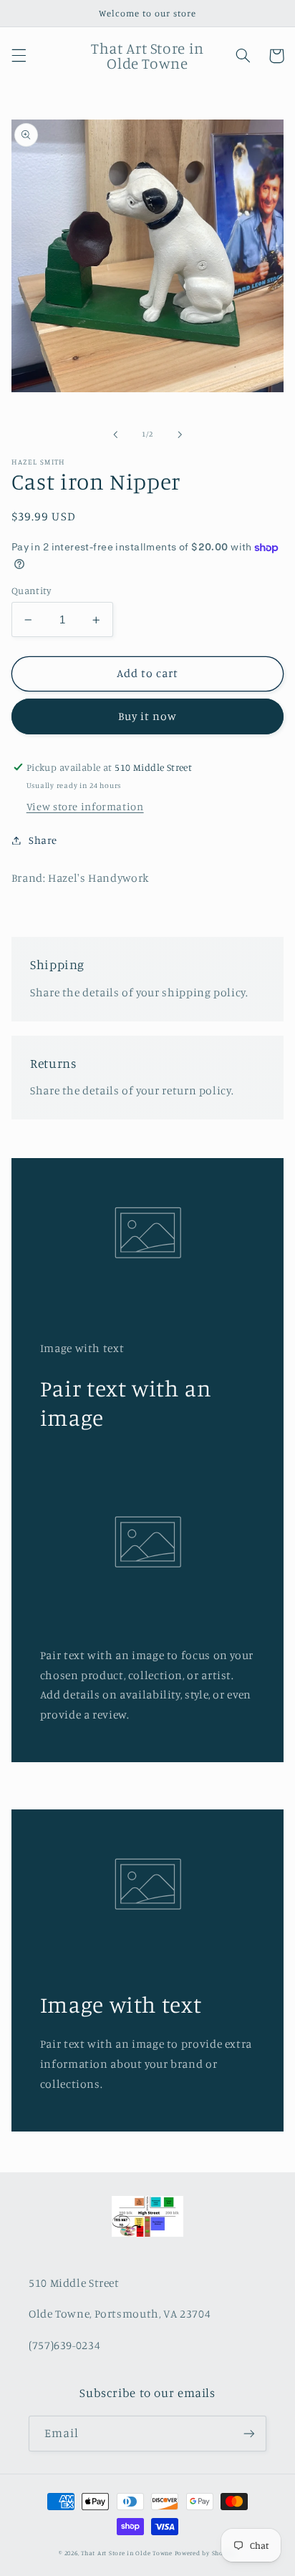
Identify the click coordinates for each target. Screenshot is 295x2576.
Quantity (31, 590)
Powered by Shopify (205, 2553)
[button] (19, 56)
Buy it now (148, 716)
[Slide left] (115, 434)
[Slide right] (180, 434)
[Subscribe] (249, 2433)
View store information (85, 806)
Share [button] (43, 840)
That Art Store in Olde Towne (127, 2553)
